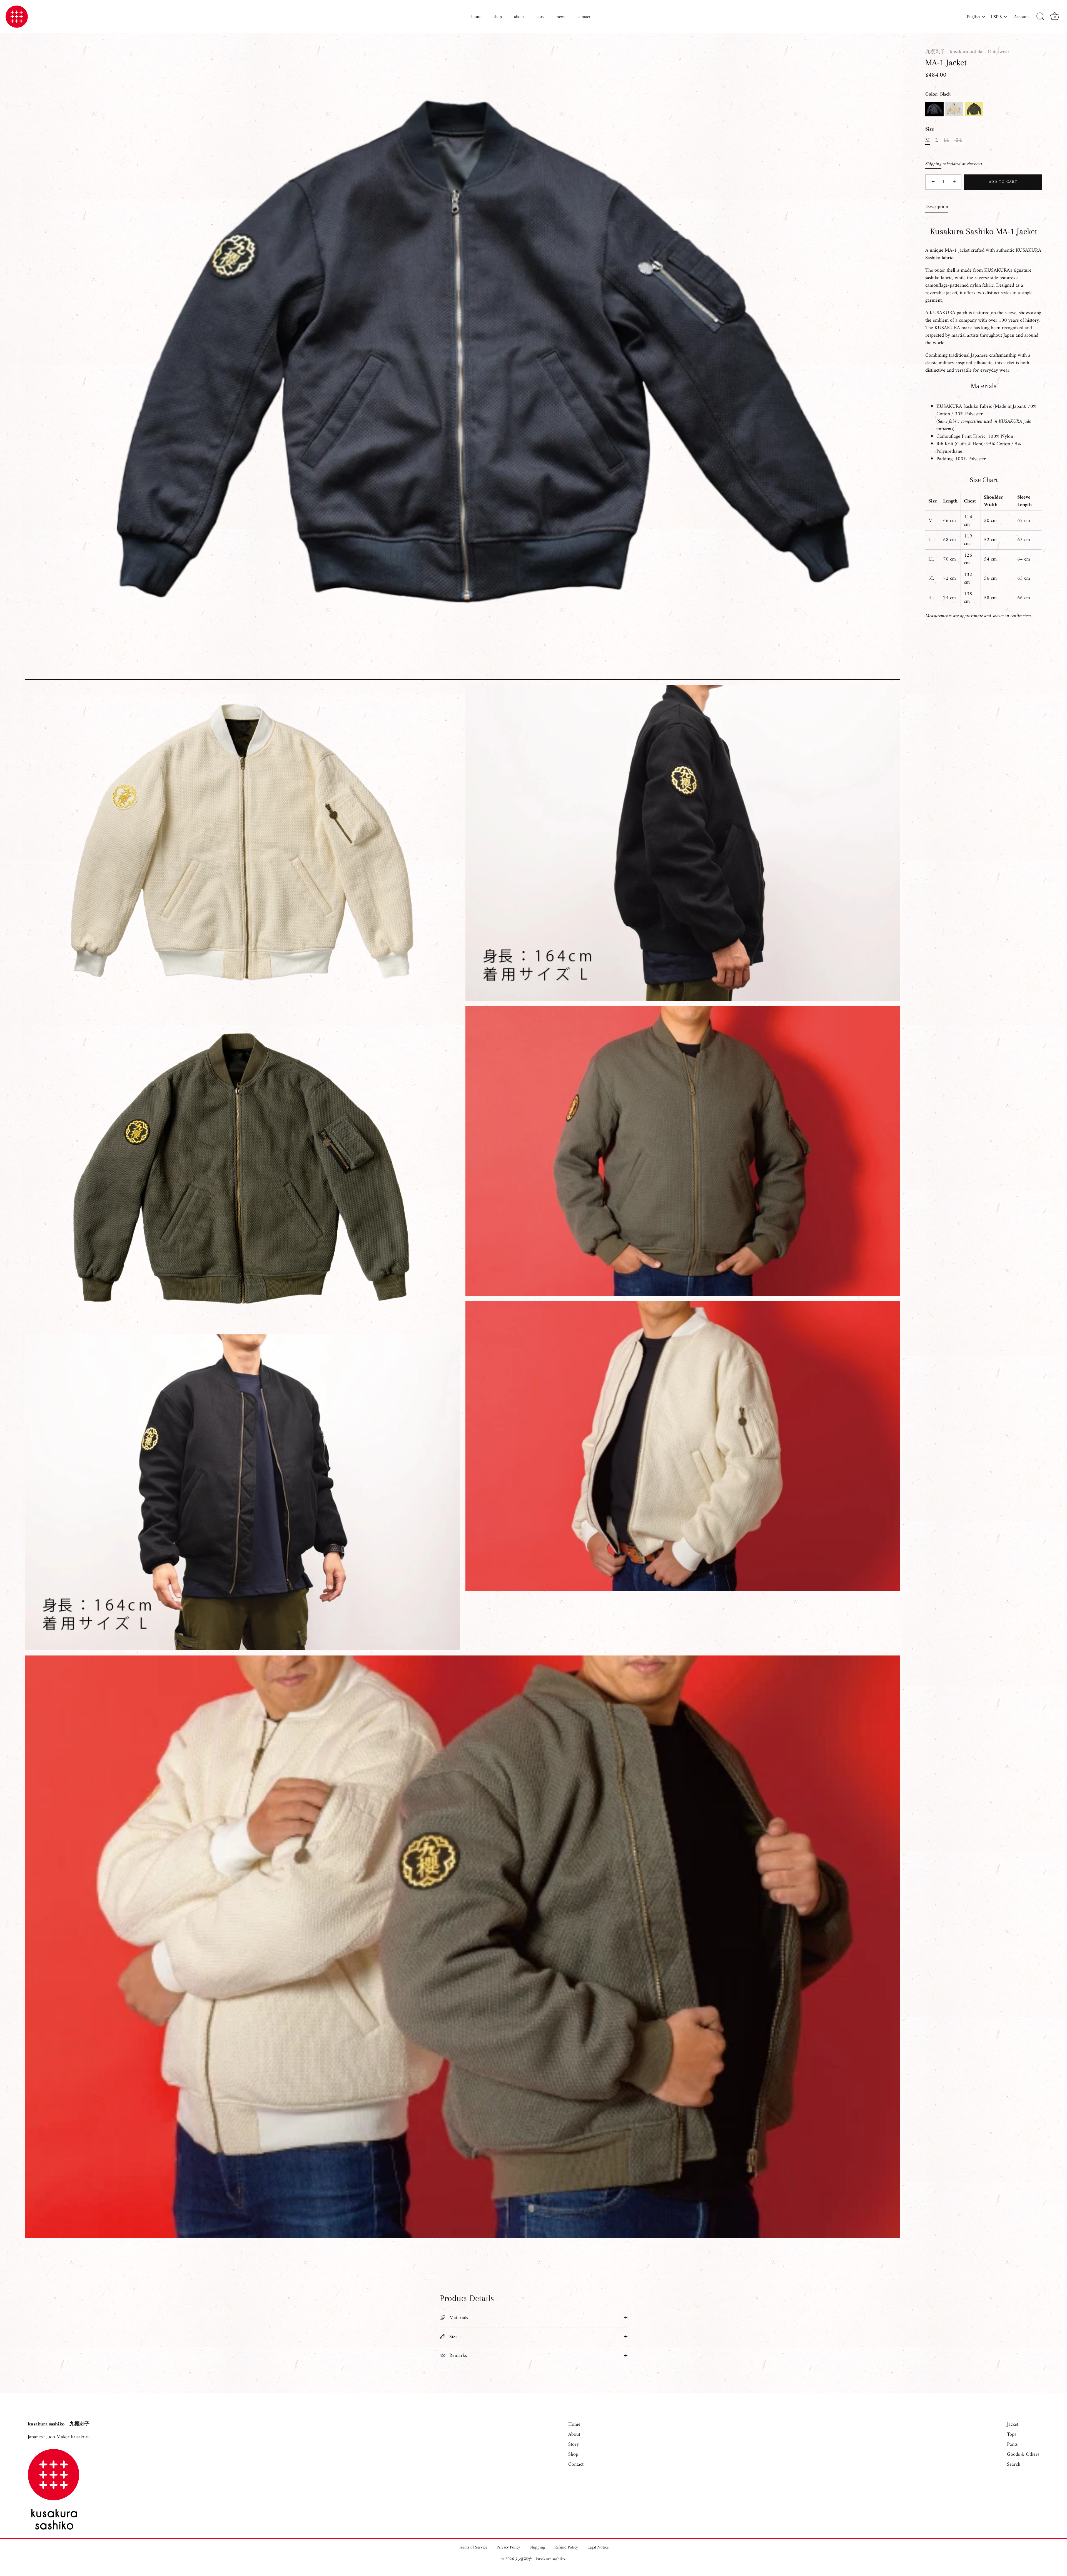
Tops (1012, 2434)
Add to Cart (1003, 182)
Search (1014, 2464)
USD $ (996, 17)
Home (574, 2424)
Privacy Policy (508, 2548)
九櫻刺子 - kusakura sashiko (954, 52)
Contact (576, 2464)
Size (930, 129)
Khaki (974, 109)
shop (498, 17)
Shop (573, 2454)
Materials (458, 2318)
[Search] (1040, 17)
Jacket (1013, 2424)
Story (574, 2444)
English (973, 17)
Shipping (933, 164)
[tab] (939, 207)
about (519, 17)
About (574, 2434)
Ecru (954, 109)
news (561, 17)
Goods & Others (1023, 2454)
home (476, 17)
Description (937, 207)
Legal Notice (598, 2548)
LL (946, 141)
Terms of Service (473, 2548)
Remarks (457, 2356)
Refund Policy (566, 2548)
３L (958, 141)
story (540, 17)
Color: (938, 94)
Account (1021, 17)
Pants (1012, 2444)
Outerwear (999, 52)
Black (934, 109)
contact (584, 17)
